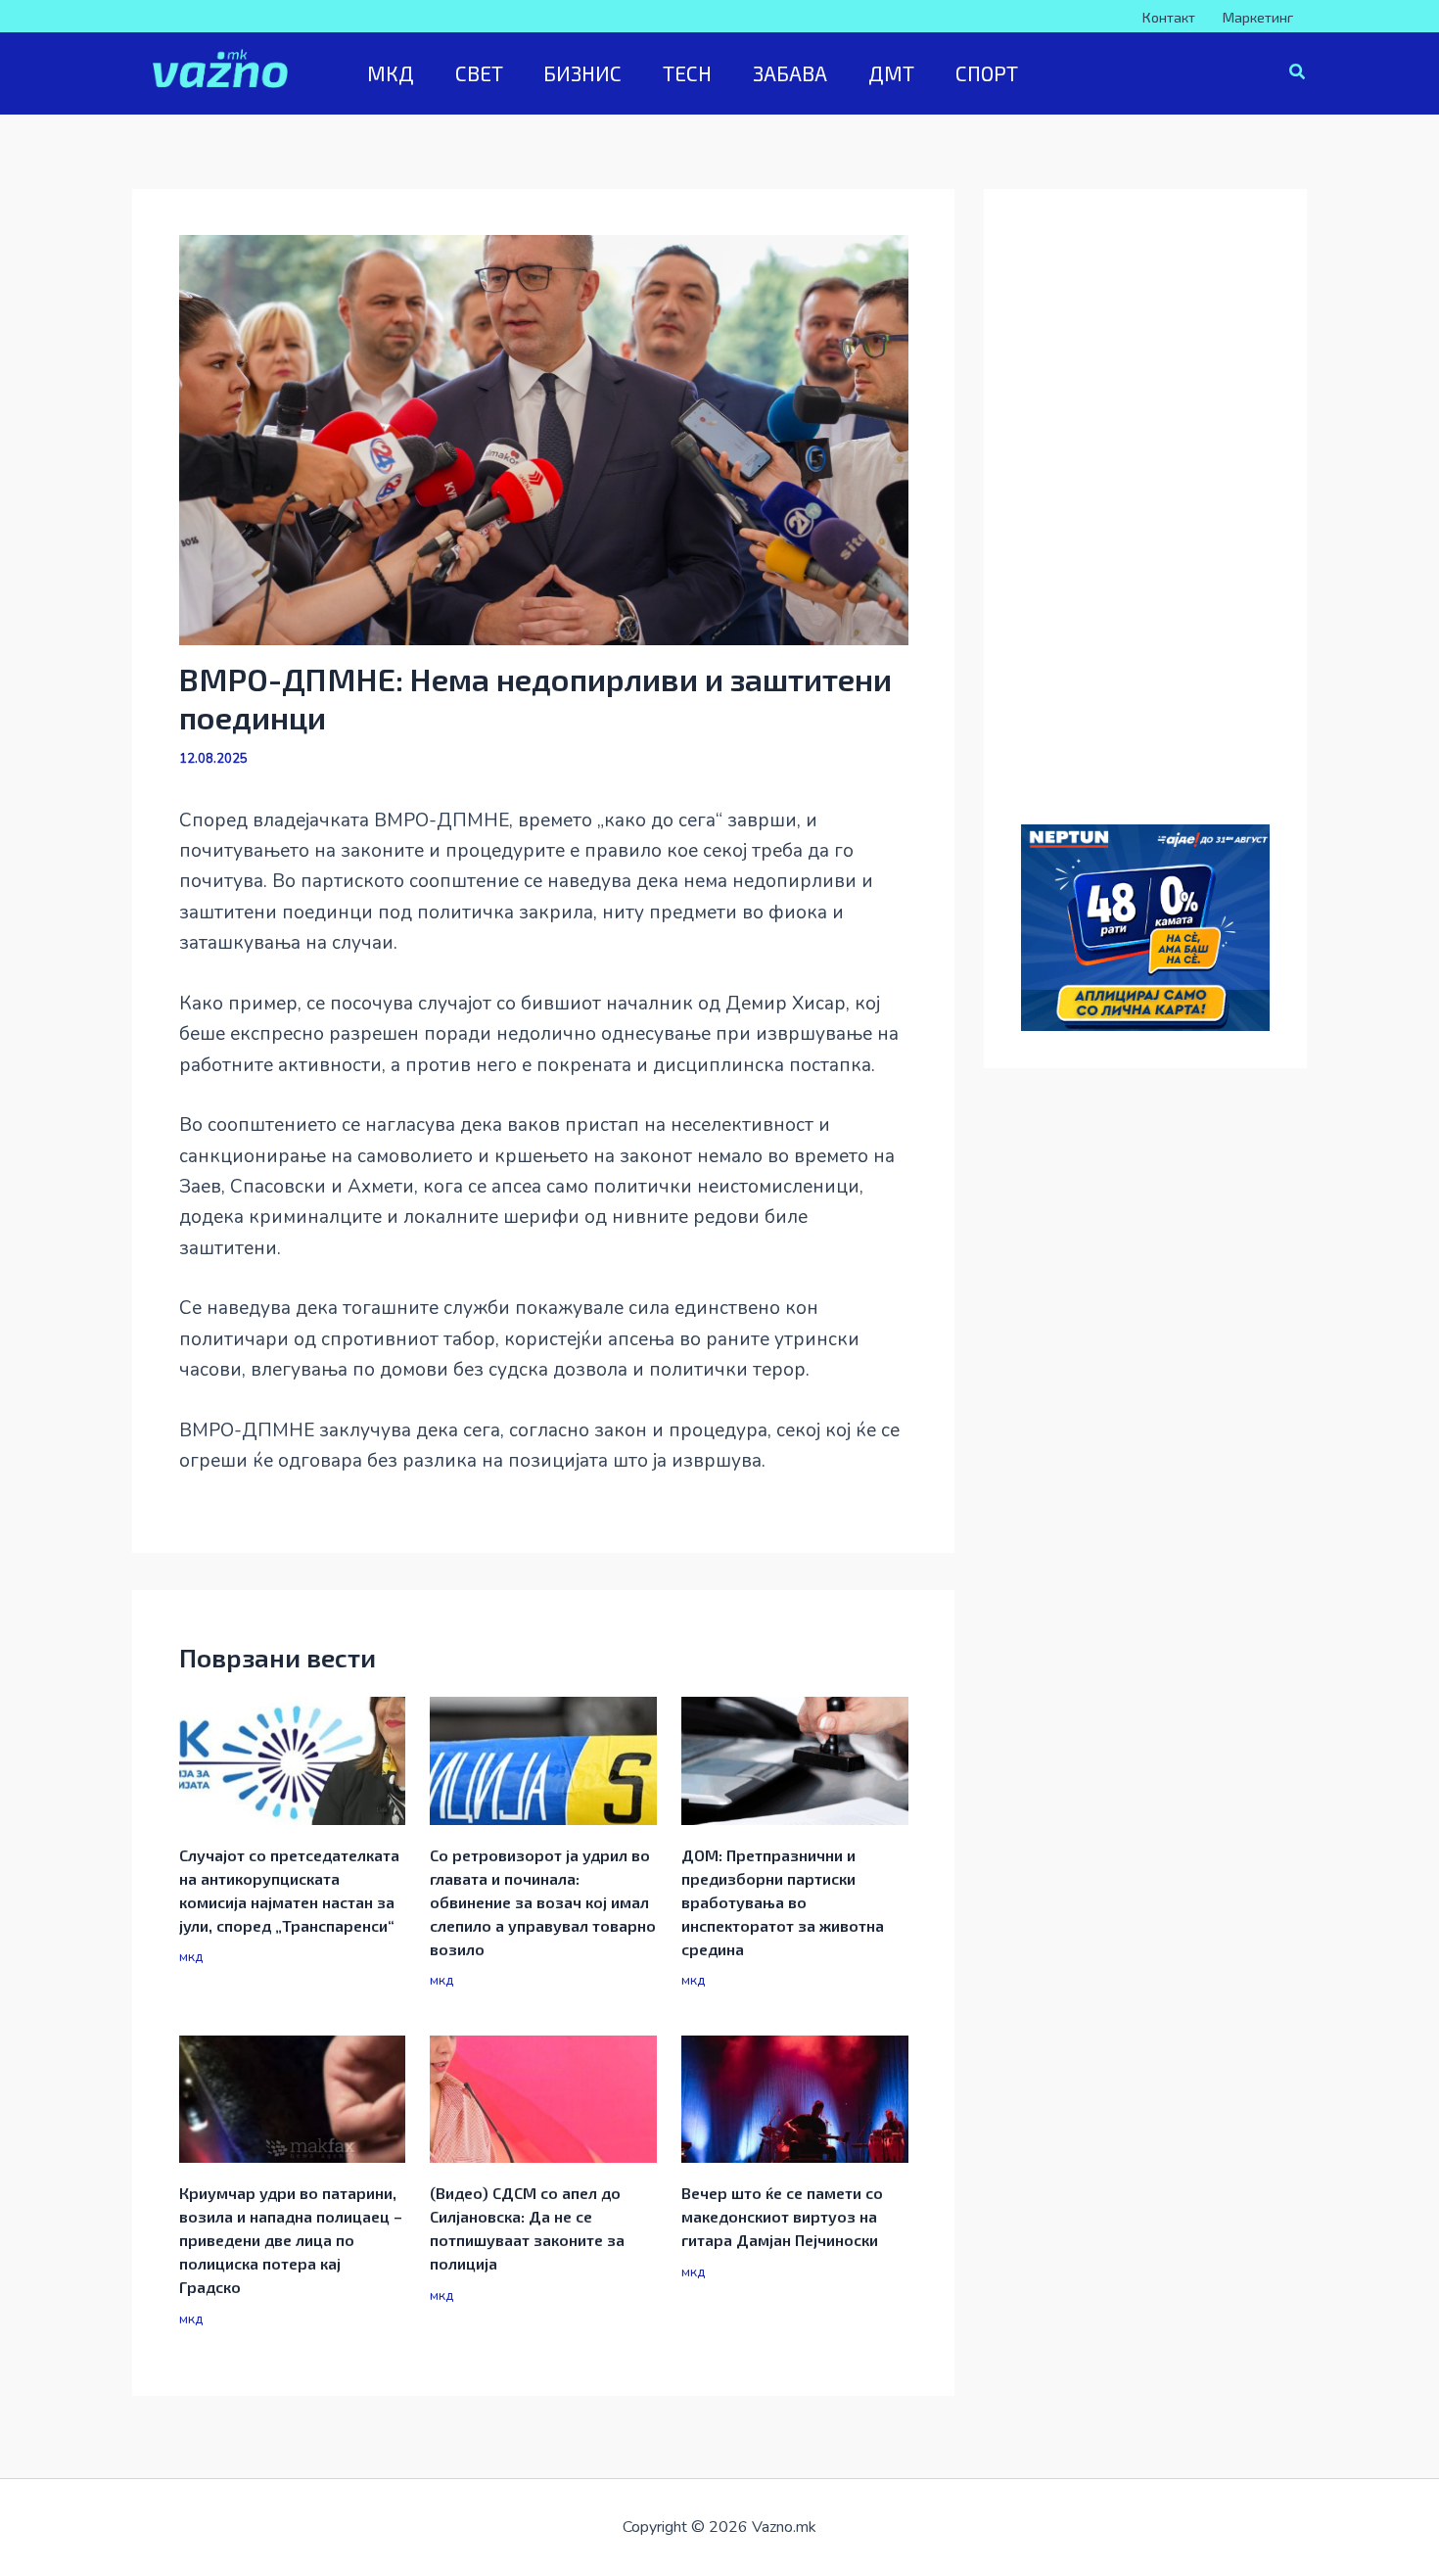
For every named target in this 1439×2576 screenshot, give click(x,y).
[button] (1298, 74)
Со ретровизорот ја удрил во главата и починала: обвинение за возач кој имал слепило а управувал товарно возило (543, 1902)
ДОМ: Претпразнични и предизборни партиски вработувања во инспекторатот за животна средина (783, 1902)
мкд (191, 1957)
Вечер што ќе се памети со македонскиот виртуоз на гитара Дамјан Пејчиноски (782, 2216)
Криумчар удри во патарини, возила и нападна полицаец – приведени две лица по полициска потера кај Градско (291, 2240)
